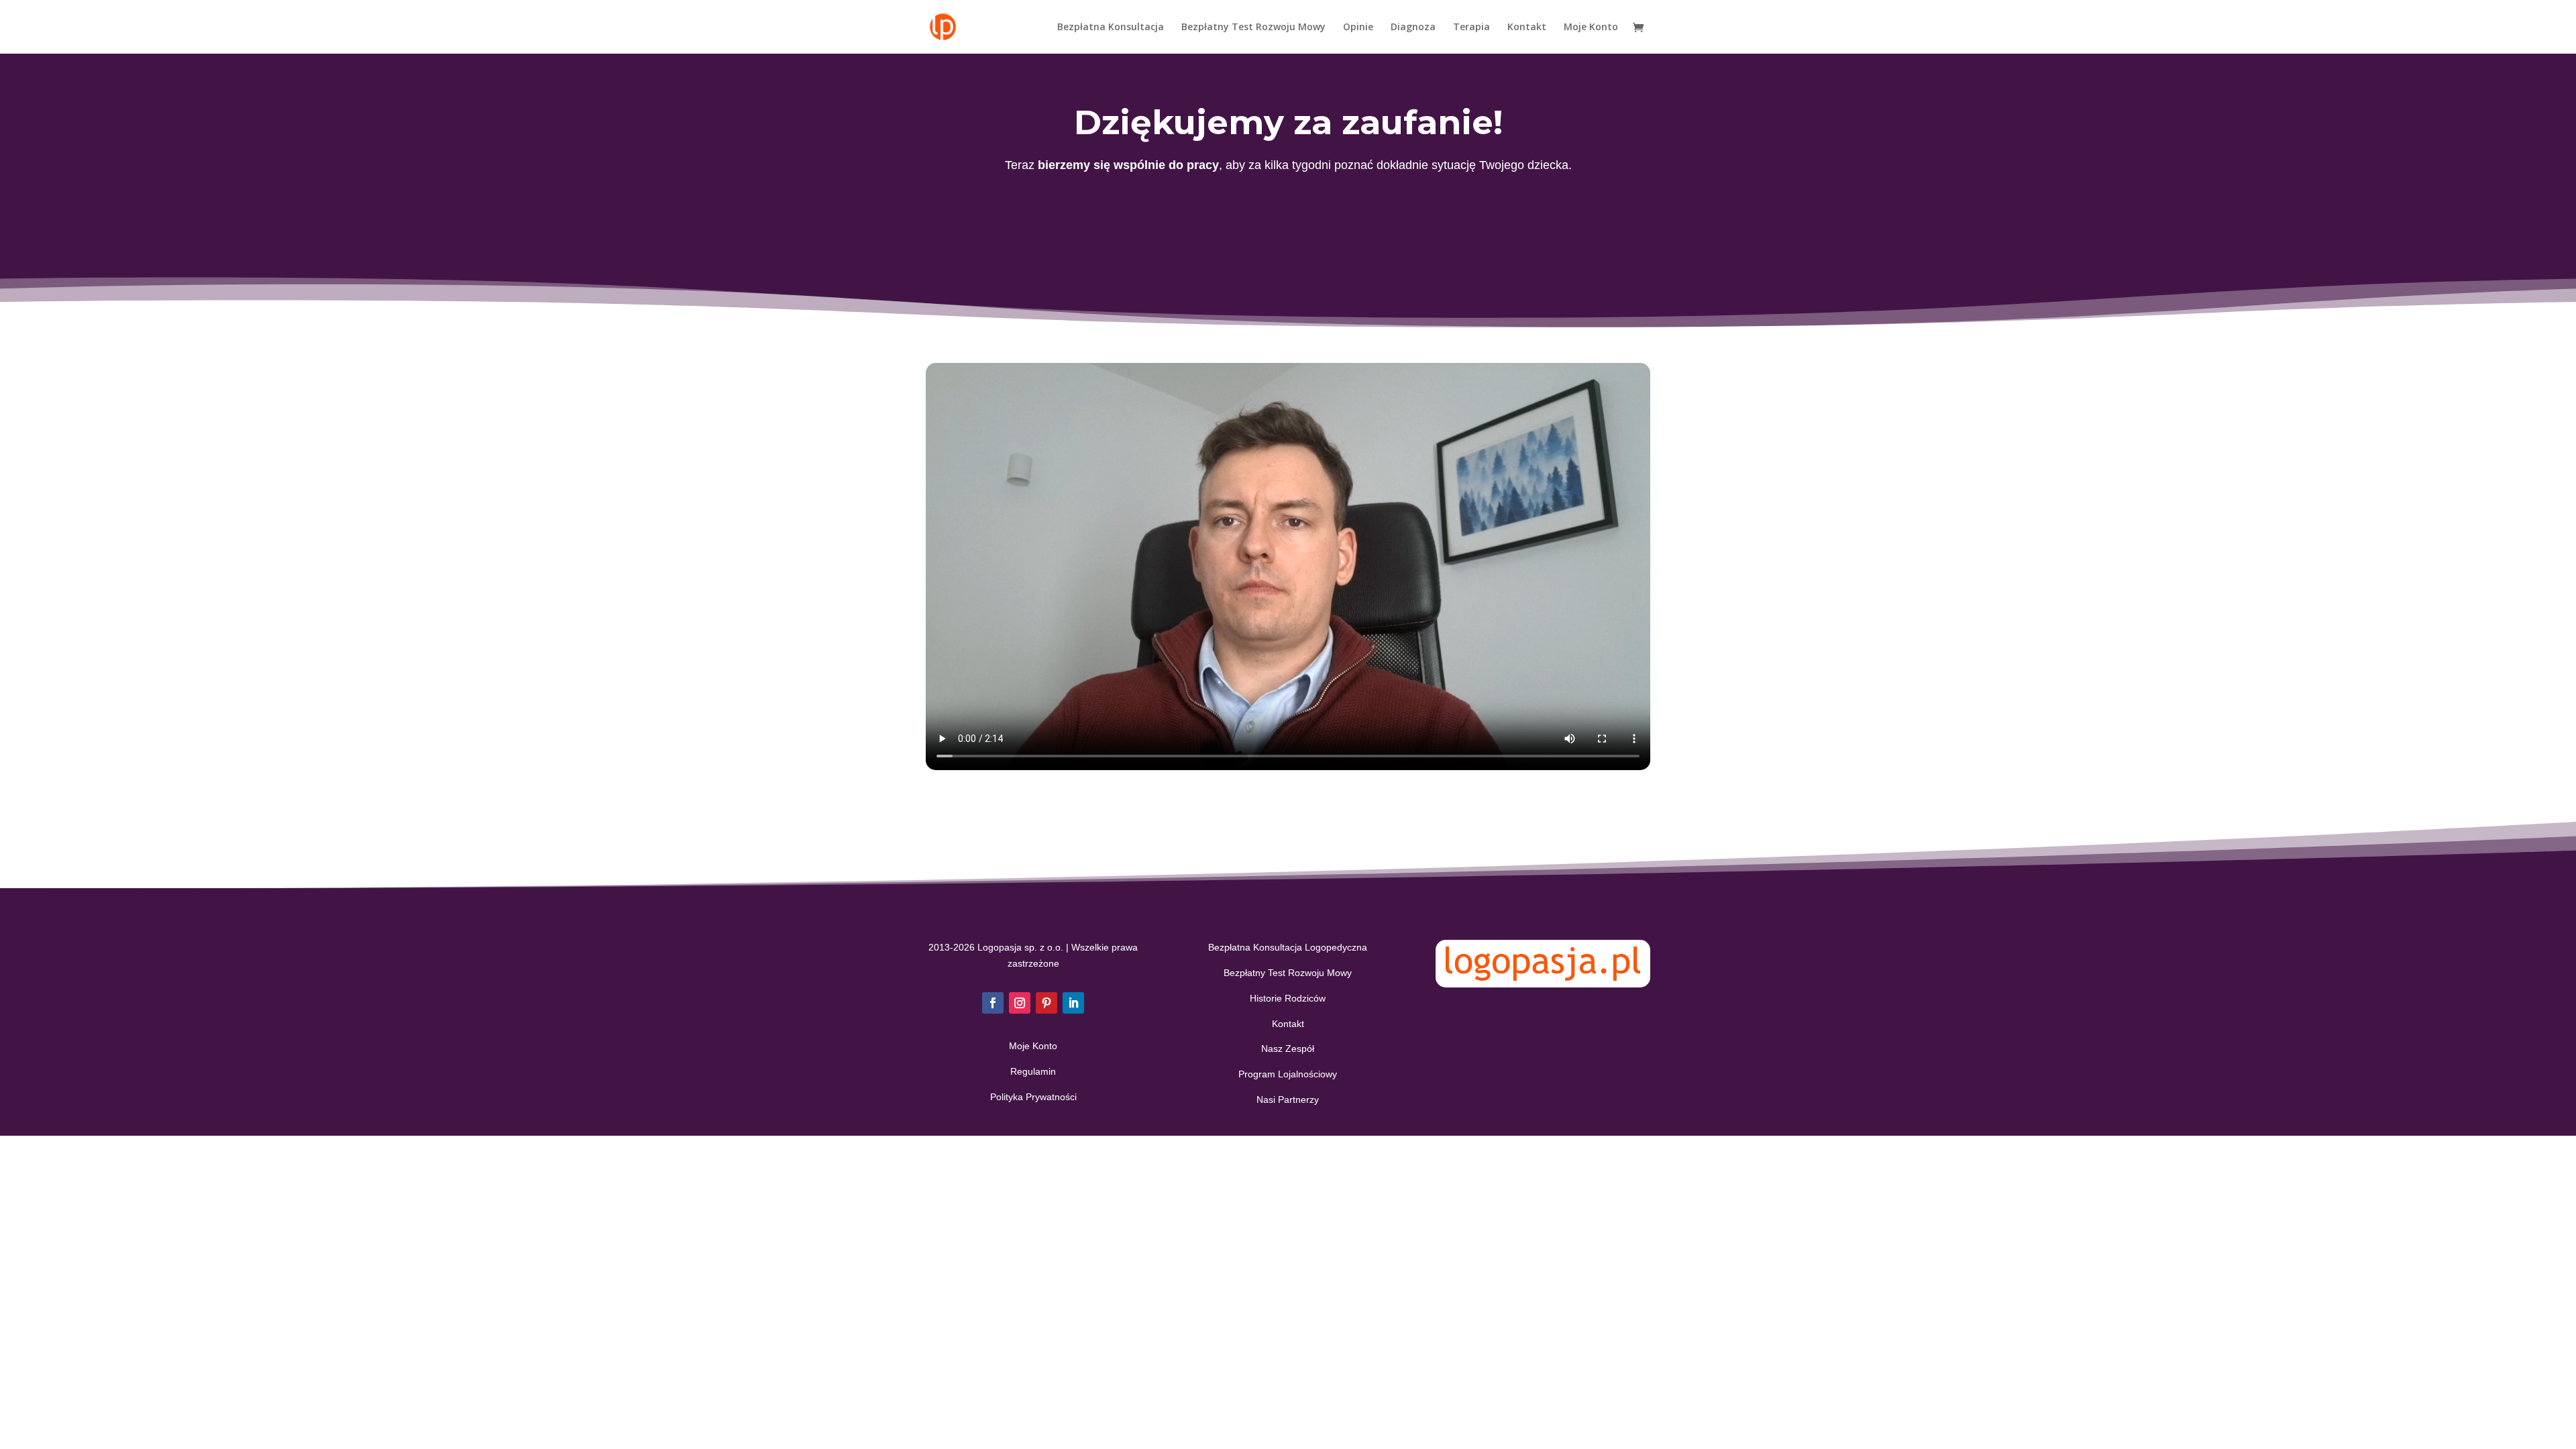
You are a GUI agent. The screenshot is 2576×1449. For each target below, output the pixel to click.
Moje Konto (1591, 28)
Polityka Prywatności (1033, 1097)
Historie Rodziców (1288, 998)
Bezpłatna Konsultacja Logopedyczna (1288, 947)
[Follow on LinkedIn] (1073, 1003)
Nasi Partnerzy (1288, 1099)
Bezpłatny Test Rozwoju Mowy (1253, 28)
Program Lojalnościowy (1288, 1074)
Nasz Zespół (1288, 1049)
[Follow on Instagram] (1020, 1003)
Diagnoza (1413, 28)
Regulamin (1033, 1071)
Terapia (1471, 28)
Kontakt (1527, 28)
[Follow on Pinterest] (1046, 1003)
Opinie (1358, 28)
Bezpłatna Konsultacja (1111, 28)
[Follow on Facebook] (993, 1003)
